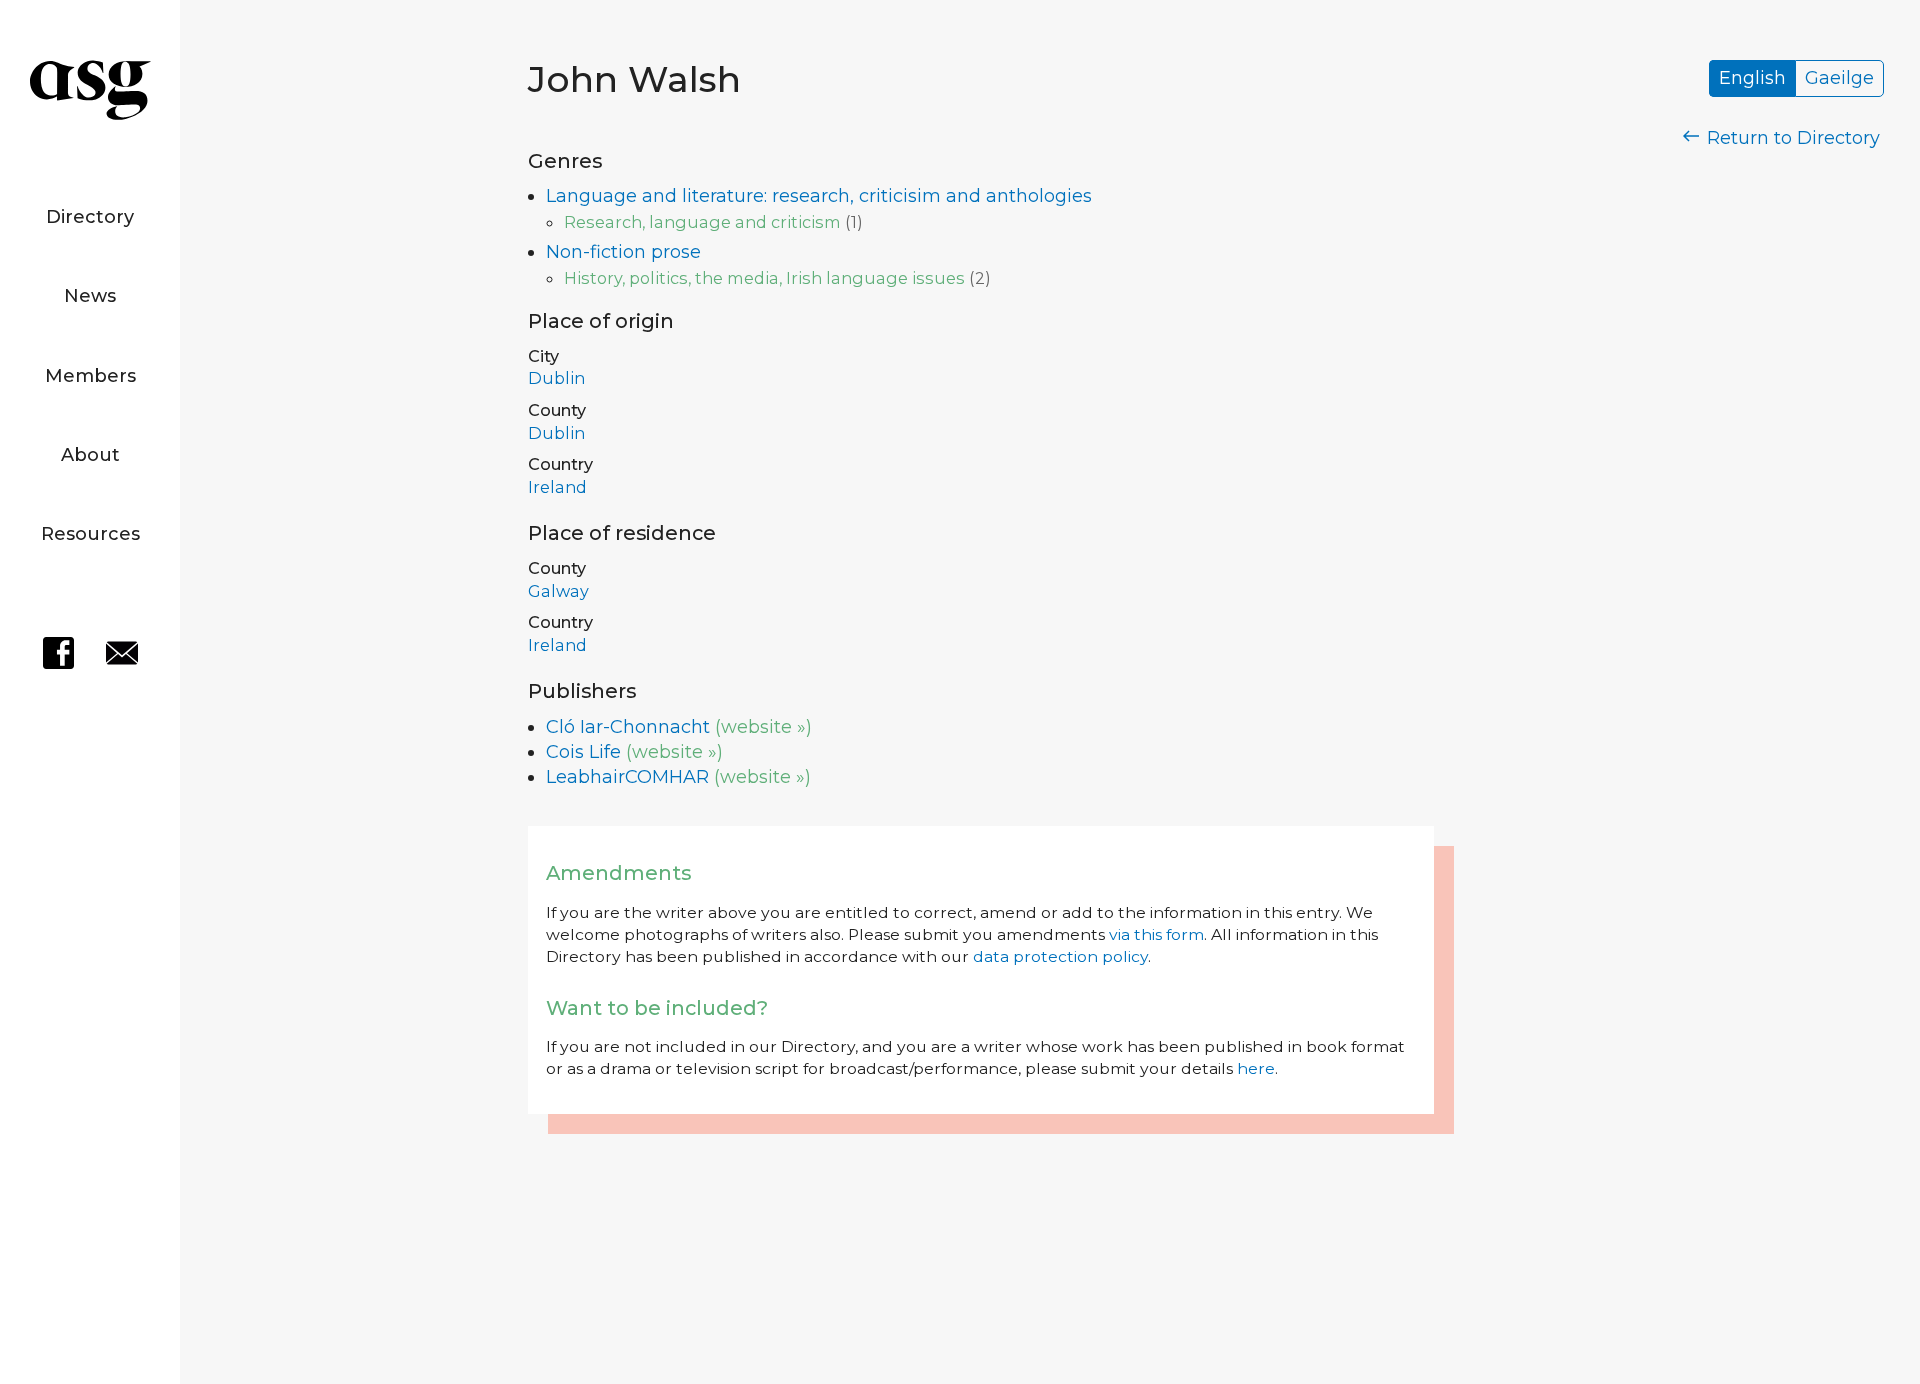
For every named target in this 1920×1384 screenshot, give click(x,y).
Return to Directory (1791, 138)
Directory (90, 217)
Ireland (557, 487)
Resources (90, 534)
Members (90, 376)
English (1752, 79)
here (1256, 1068)
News (90, 296)
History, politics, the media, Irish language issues (764, 278)
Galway (558, 591)
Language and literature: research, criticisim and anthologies (819, 196)
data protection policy (1060, 956)
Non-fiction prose (623, 252)
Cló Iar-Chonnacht (628, 727)
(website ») (763, 727)
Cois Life (583, 752)
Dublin (556, 378)
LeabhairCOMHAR (627, 777)
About (90, 455)
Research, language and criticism (702, 222)
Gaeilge (1839, 79)
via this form (1156, 934)
